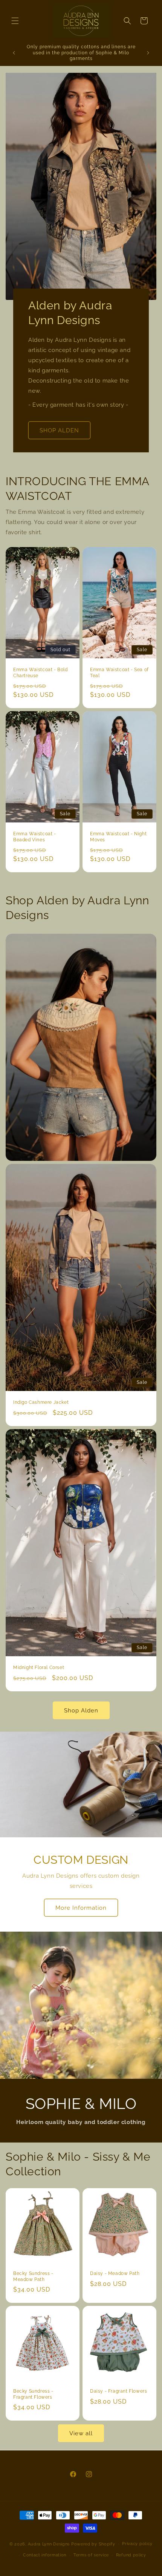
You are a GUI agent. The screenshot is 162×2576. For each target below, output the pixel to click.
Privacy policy (137, 2544)
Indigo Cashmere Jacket (41, 1402)
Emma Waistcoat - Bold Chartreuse (40, 673)
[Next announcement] (148, 53)
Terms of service (91, 2555)
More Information (81, 1908)
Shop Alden (81, 1711)
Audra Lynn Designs (49, 2544)
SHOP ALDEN (59, 430)
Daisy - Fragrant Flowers (118, 2391)
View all (81, 2433)
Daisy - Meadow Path (115, 2273)
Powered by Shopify (93, 2544)
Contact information (45, 2555)
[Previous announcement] (14, 53)
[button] (15, 21)
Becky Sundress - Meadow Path (33, 2276)
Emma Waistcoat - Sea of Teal (119, 673)
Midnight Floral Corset (39, 1668)
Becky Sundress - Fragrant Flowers (33, 2394)
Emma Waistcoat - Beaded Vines (35, 837)
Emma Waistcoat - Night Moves (118, 837)
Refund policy (131, 2555)
